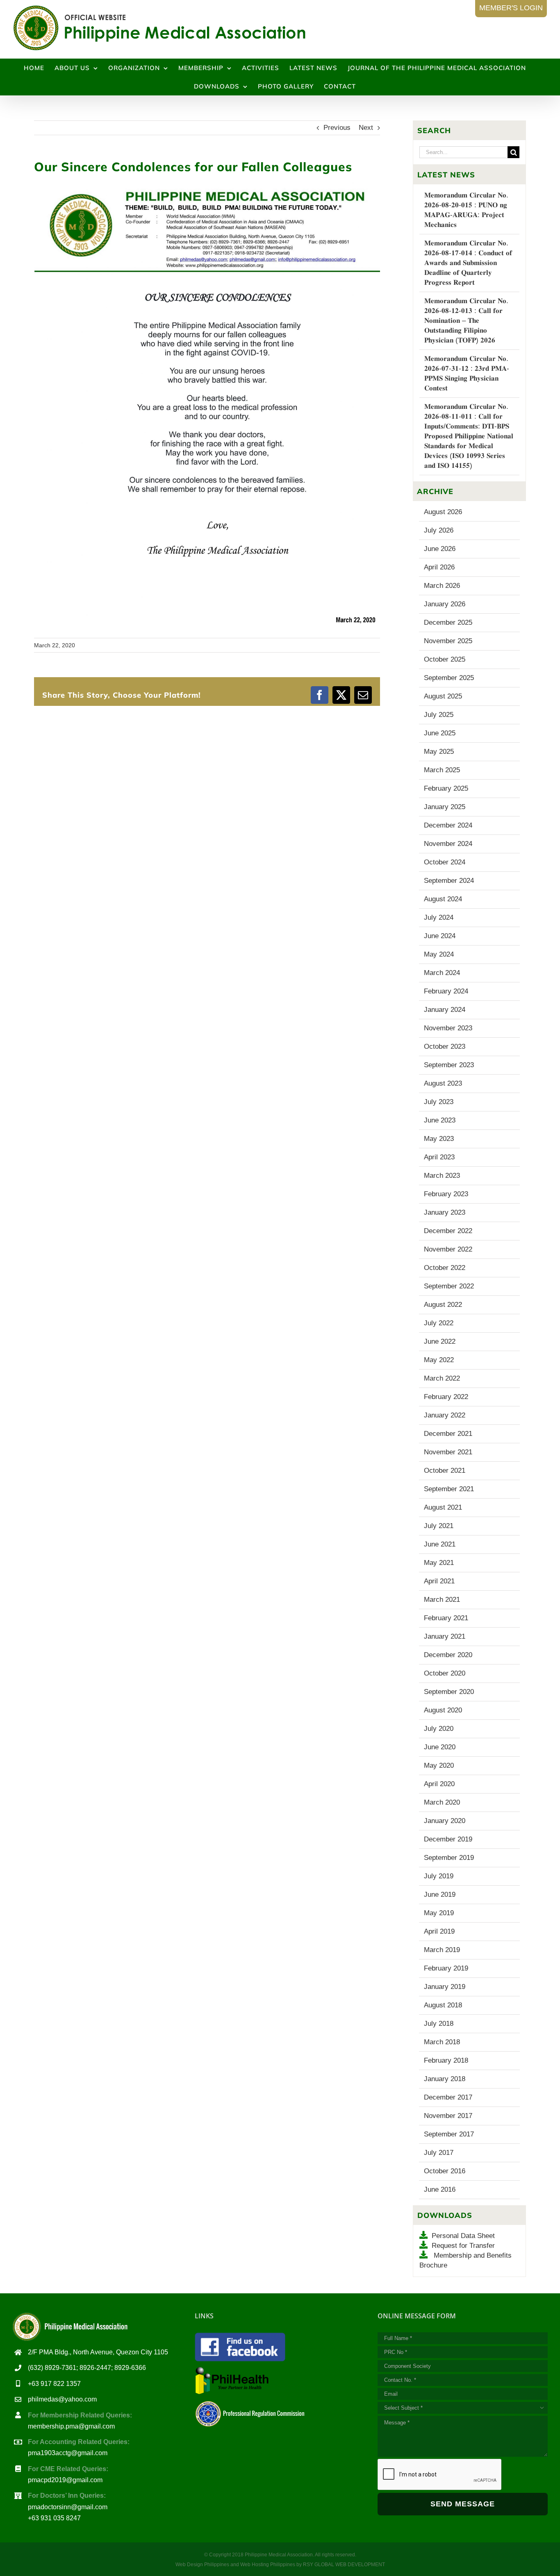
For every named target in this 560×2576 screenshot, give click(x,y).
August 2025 (443, 696)
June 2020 (440, 1747)
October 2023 (445, 1046)
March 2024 (442, 973)
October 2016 (445, 2171)
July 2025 (439, 715)
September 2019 (449, 1858)
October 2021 (445, 1471)
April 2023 (439, 1157)
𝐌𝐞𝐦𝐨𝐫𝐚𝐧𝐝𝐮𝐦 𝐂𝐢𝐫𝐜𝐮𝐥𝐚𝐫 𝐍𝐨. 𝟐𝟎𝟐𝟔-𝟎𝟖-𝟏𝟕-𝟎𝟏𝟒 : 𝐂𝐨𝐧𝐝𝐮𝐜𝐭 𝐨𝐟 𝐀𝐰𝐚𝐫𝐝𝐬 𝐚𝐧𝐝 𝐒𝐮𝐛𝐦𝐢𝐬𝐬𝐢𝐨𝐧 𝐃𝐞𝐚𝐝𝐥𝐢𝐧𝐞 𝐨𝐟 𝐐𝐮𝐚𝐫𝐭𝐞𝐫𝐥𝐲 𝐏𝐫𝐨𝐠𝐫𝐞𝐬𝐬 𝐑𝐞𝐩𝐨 (468, 263)
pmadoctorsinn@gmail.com (68, 2507)
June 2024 (440, 936)
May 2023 (439, 1139)
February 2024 (446, 991)
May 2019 (439, 1913)
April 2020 (439, 1784)
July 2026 (439, 530)
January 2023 (445, 1212)
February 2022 (446, 1397)
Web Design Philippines (202, 2565)
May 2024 (439, 954)
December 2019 (448, 1839)
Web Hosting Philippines (268, 2565)
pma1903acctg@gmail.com (68, 2453)
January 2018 (445, 2079)
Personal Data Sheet (463, 2236)
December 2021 (448, 1434)
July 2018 (439, 2024)
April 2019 (439, 1931)
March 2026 (442, 586)
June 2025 (440, 733)
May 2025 (439, 752)
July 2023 (439, 1102)
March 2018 (442, 2042)
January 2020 (445, 1821)
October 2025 (445, 659)
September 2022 (449, 1286)
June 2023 (440, 1120)
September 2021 (449, 1489)
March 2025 (442, 770)
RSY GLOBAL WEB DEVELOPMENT (344, 2565)
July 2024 (439, 917)
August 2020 (443, 1710)
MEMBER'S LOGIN (511, 8)
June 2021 (440, 1544)
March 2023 (442, 1176)
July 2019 (439, 1876)
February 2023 (446, 1194)
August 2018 (443, 2005)
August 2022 (443, 1305)
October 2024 (445, 862)
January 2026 (445, 604)
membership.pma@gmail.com (71, 2426)
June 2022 (440, 1341)
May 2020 (439, 1765)
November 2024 (448, 844)
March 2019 (442, 1950)
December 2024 (448, 825)
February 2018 (446, 2060)
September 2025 (449, 678)
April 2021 (439, 1581)
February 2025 (446, 788)
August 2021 (443, 1507)
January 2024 (445, 1010)
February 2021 (446, 1618)
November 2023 (448, 1028)
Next (366, 128)
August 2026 (443, 512)
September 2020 (449, 1692)
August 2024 (443, 899)
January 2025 (445, 807)
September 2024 (449, 881)
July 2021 (439, 1526)
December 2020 (448, 1655)
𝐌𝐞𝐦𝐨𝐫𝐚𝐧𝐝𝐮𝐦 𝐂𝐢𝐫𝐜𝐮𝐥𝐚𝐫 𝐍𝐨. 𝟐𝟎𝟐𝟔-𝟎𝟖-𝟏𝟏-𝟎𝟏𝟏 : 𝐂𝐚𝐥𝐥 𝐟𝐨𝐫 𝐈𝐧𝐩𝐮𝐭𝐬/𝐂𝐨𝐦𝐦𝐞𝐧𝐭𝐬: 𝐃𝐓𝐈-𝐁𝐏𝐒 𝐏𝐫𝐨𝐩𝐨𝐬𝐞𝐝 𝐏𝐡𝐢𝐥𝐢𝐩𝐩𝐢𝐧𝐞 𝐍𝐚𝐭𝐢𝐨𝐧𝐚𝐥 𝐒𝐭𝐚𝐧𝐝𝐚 (469, 436)
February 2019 (446, 1968)
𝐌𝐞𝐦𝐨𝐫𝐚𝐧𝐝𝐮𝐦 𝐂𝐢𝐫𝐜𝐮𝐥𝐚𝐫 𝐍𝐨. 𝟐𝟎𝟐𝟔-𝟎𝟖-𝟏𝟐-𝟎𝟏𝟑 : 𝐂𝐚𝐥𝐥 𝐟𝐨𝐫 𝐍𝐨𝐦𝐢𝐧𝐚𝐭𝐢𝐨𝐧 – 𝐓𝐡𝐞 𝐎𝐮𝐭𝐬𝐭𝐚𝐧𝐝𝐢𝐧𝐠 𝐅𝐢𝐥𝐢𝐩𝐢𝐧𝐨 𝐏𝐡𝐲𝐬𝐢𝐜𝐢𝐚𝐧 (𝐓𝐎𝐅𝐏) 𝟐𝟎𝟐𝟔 (466, 321)
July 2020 (439, 1729)
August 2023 (443, 1083)
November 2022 (448, 1249)
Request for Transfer (463, 2246)
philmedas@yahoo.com (62, 2399)
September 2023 (449, 1065)
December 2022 (448, 1231)
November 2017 (448, 2116)
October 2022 (445, 1268)
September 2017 (449, 2134)
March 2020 (442, 1802)
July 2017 (439, 2153)
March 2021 (442, 1600)
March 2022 (442, 1378)
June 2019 (440, 1895)
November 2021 (448, 1452)
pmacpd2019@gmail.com (65, 2480)
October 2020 (445, 1673)
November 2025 (448, 641)
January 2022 (445, 1415)
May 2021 (439, 1563)
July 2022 (439, 1323)
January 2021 (445, 1636)
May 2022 (439, 1360)
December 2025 (448, 622)
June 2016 (440, 2189)
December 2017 (448, 2097)
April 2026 (439, 567)
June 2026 (440, 549)
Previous (337, 128)
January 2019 (445, 1987)
